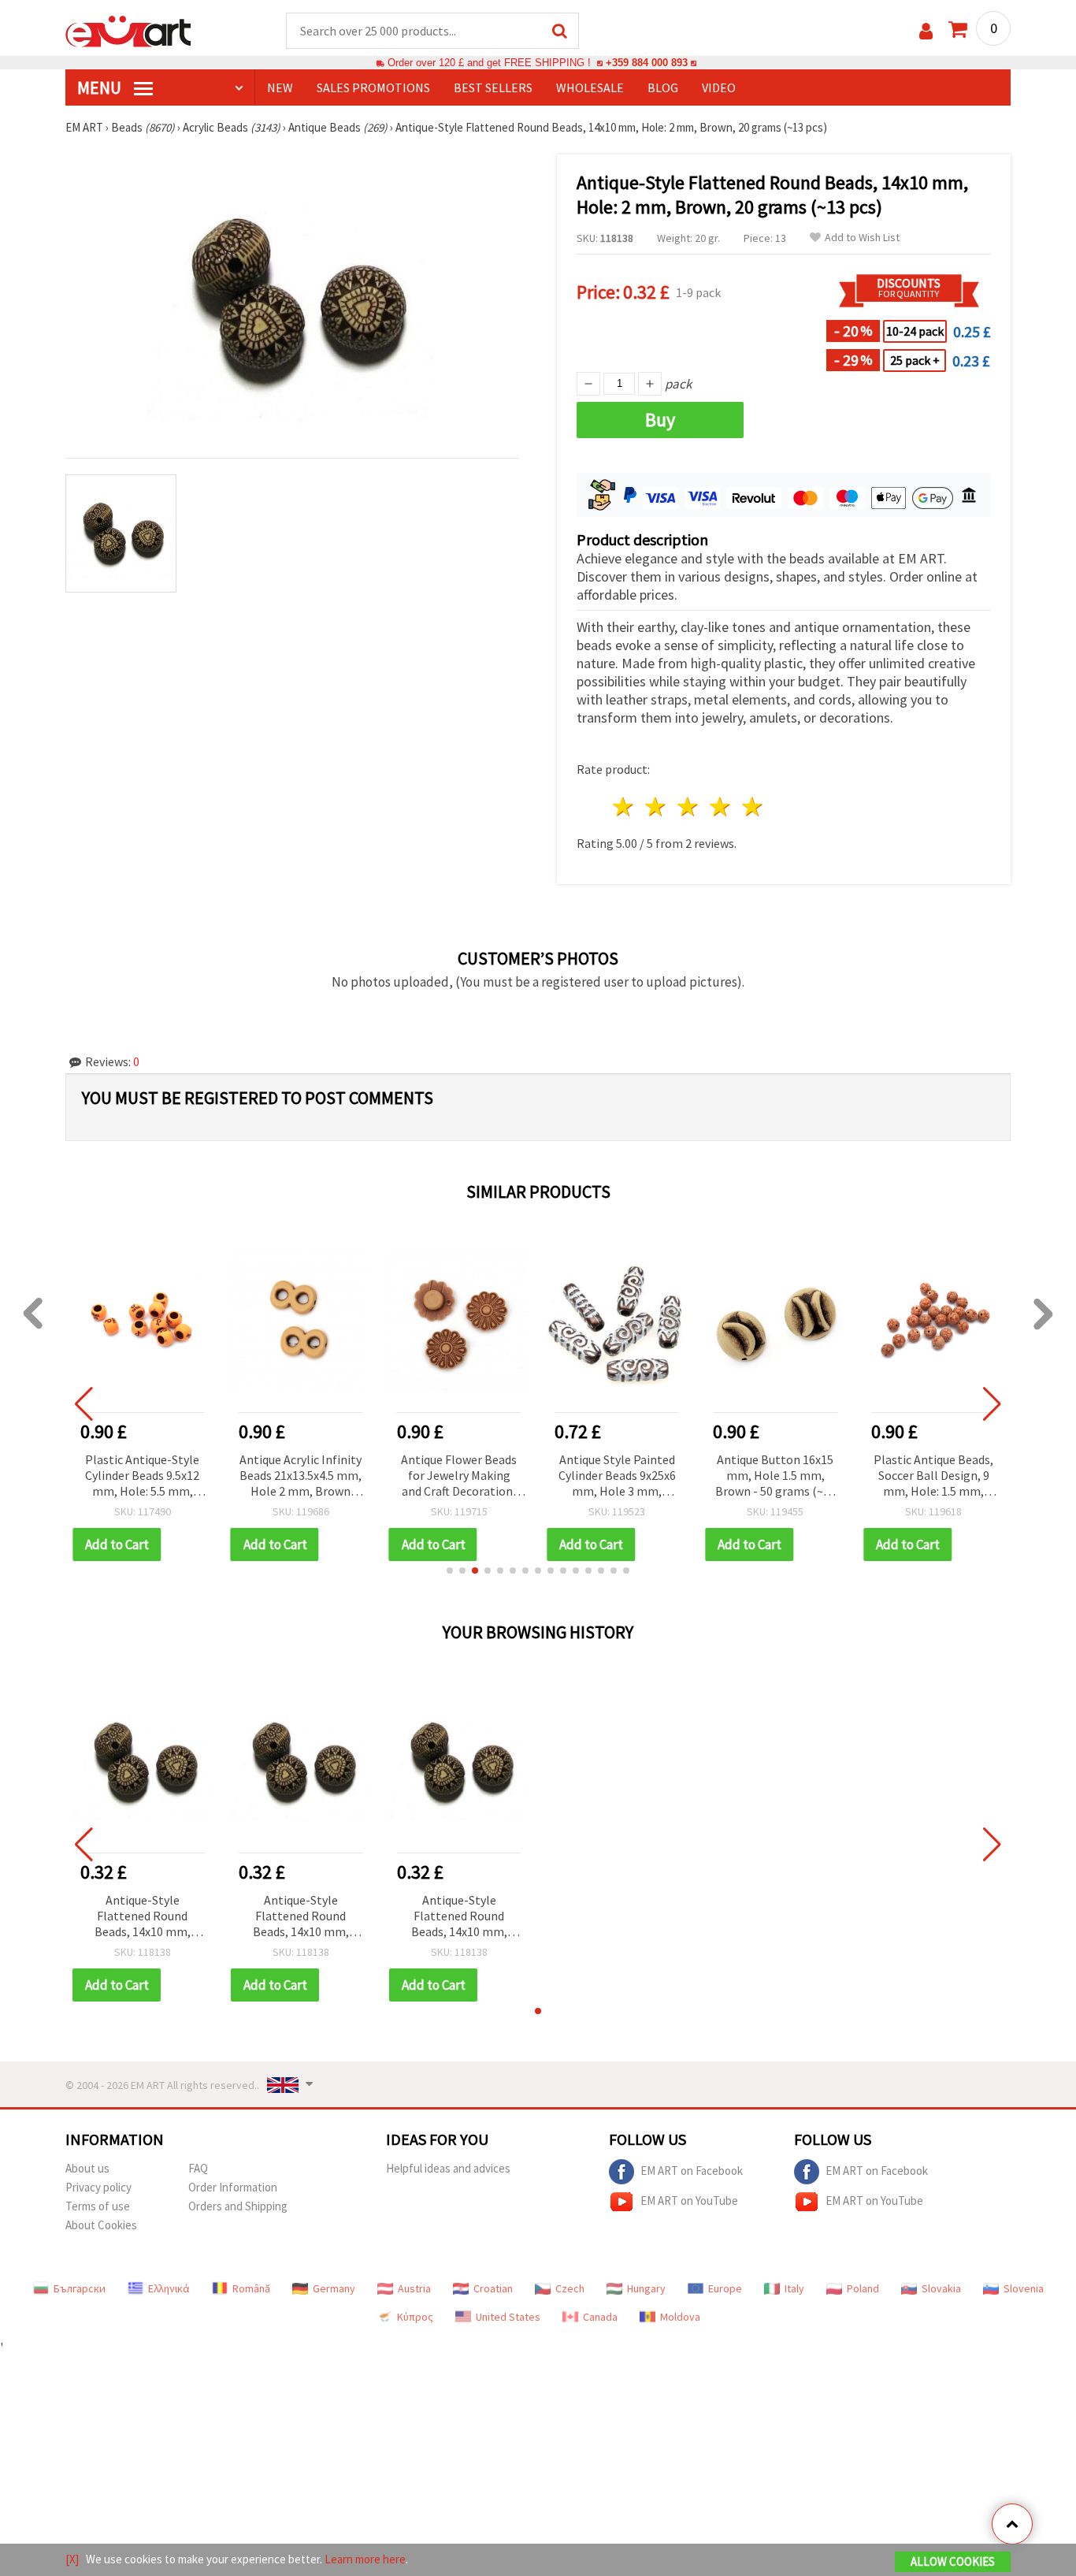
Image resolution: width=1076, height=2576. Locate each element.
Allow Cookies (953, 2561)
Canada (600, 2317)
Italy (794, 2288)
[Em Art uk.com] (128, 30)
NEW (280, 87)
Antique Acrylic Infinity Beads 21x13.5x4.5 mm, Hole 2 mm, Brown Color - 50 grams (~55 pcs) (301, 1476)
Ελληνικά (169, 2288)
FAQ (198, 2168)
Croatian (493, 2288)
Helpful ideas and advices (448, 2168)
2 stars (657, 807)
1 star (624, 807)
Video (719, 87)
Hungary (646, 2288)
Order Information (233, 2187)
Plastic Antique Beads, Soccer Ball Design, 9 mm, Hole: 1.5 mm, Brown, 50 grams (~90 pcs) (933, 1476)
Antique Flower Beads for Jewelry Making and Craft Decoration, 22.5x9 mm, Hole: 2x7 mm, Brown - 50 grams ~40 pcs (459, 1476)
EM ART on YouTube (689, 2201)
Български (80, 2288)
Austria (414, 2288)
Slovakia (941, 2288)
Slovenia (1024, 2288)
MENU (101, 87)
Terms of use (98, 2206)
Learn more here (365, 2559)
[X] (72, 2559)
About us (87, 2168)
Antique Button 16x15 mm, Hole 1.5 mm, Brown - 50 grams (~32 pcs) (775, 1476)
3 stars (689, 807)
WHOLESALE (590, 87)
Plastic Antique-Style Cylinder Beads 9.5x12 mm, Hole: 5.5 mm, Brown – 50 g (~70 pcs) (142, 1476)
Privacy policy (98, 2187)
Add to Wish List (862, 238)
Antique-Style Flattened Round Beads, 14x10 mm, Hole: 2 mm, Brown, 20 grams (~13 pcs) (142, 1917)
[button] (450, 1571)
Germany (334, 2288)
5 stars (753, 807)
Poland (863, 2288)
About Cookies (101, 2225)
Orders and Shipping (238, 2206)
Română (251, 2288)
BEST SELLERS (493, 87)
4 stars (720, 807)
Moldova (680, 2317)
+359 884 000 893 (647, 63)
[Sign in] (926, 31)
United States (508, 2317)
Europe (725, 2288)
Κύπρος (415, 2317)
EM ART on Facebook (692, 2171)
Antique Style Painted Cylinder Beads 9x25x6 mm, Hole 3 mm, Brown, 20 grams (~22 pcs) (617, 1476)
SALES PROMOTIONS (373, 87)
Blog (663, 87)
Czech (570, 2288)
